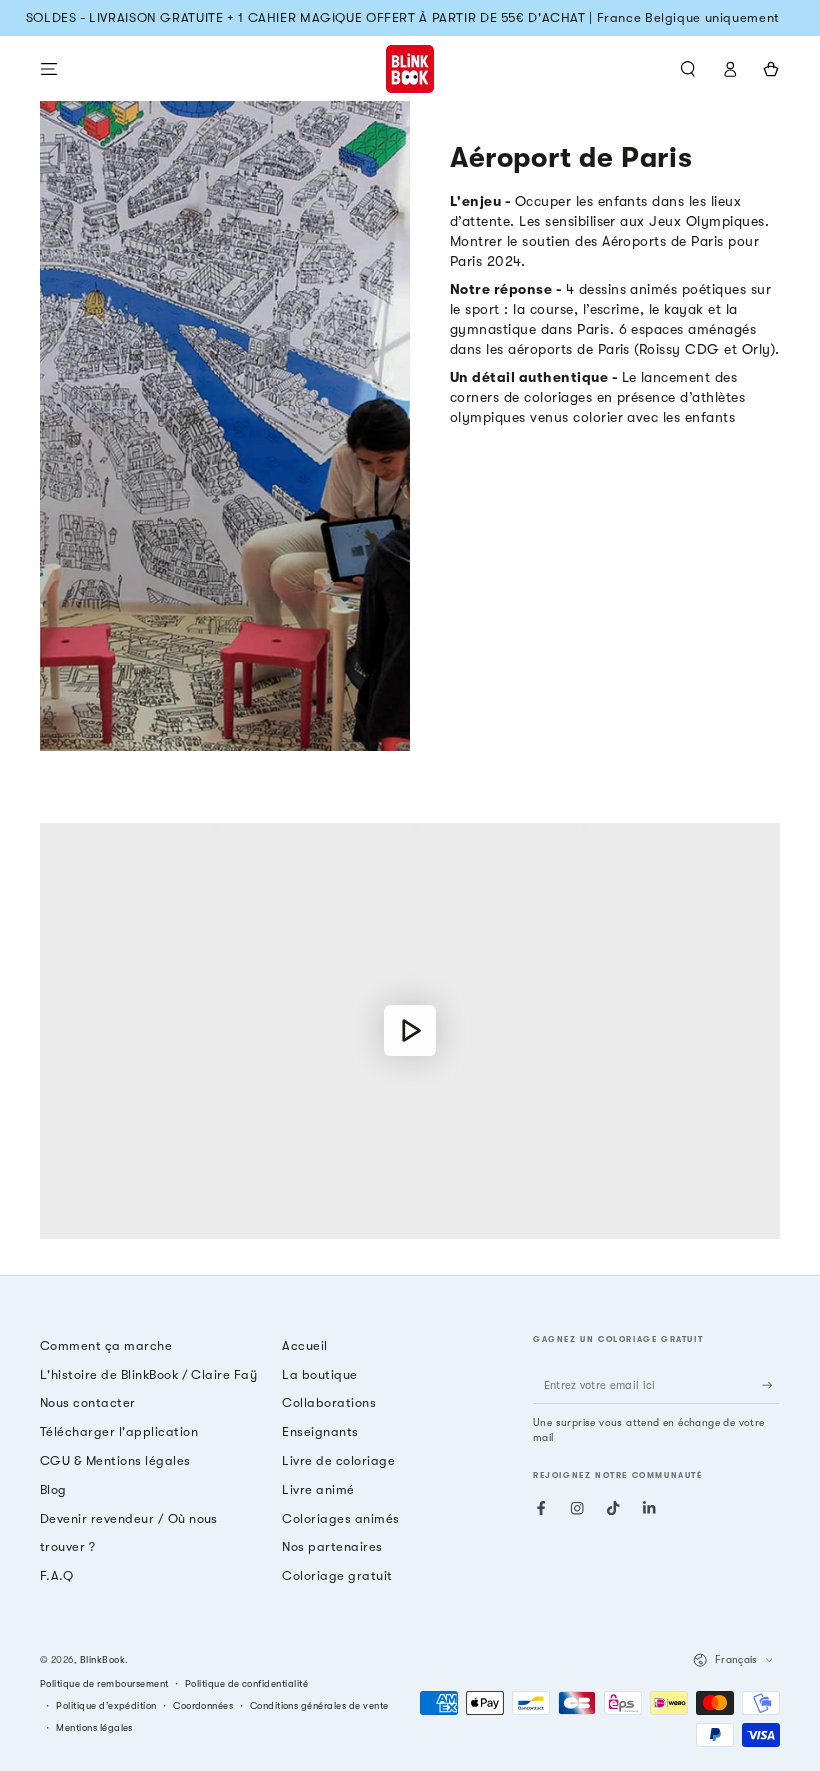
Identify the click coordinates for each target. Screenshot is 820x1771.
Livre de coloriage (338, 1460)
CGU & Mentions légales (115, 1460)
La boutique (319, 1374)
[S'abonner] (771, 1385)
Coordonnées (203, 1705)
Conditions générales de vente (319, 1705)
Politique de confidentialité (246, 1683)
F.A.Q (56, 1575)
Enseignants (320, 1431)
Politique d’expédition (106, 1705)
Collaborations (329, 1402)
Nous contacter (88, 1402)
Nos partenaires (332, 1546)
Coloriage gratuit (337, 1575)
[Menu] (49, 68)
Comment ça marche (106, 1345)
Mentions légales (94, 1727)
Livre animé (318, 1489)
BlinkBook (102, 1659)
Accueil (304, 1345)
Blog (53, 1489)
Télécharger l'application (119, 1431)
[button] (688, 68)
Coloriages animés (340, 1518)
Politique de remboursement (104, 1683)
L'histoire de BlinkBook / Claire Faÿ (148, 1374)
